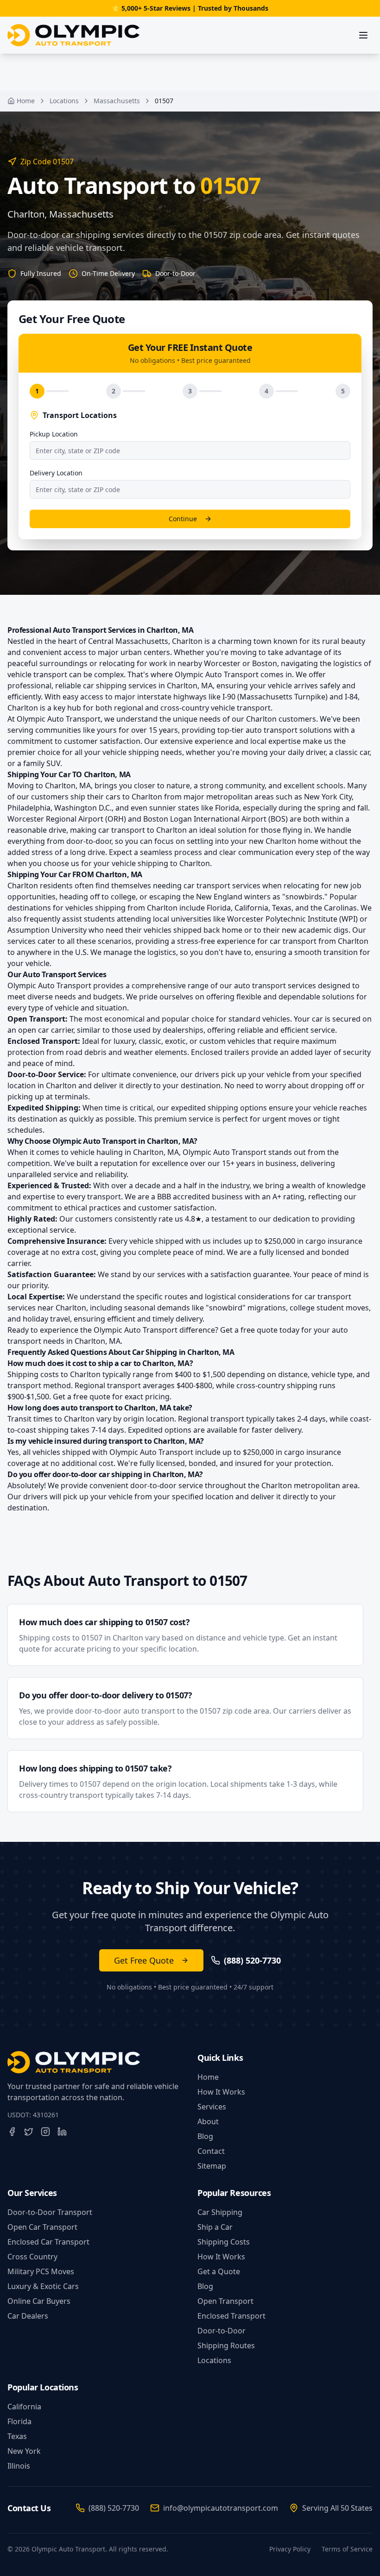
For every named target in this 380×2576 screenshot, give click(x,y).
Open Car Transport (42, 2227)
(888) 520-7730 (114, 2508)
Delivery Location (56, 473)
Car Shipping (220, 2212)
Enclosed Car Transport (48, 2242)
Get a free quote (249, 1330)
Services (212, 2107)
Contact (211, 2151)
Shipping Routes (226, 2345)
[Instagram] (45, 2132)
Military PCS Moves (41, 2271)
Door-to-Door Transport (50, 2212)
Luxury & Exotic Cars (43, 2286)
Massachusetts (117, 101)
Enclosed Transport (231, 2316)
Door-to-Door (222, 2331)
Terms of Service (347, 2549)
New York (24, 2451)
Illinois (19, 2466)
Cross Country (32, 2257)
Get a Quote (219, 2271)
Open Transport (225, 2301)
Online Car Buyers (39, 2301)
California (24, 2407)
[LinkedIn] (62, 2132)
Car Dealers (28, 2316)
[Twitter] (29, 2132)
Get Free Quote (144, 1960)
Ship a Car (215, 2227)
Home (26, 101)
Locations (64, 101)
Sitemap (212, 2166)
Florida (19, 2421)
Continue (183, 519)
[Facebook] (12, 2132)
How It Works (221, 2092)
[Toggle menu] (363, 35)
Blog (205, 2136)
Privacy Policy (290, 2549)
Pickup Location (54, 434)
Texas (17, 2436)
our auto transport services (268, 985)
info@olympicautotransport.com (221, 2508)
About (208, 2121)
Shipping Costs (224, 2242)
